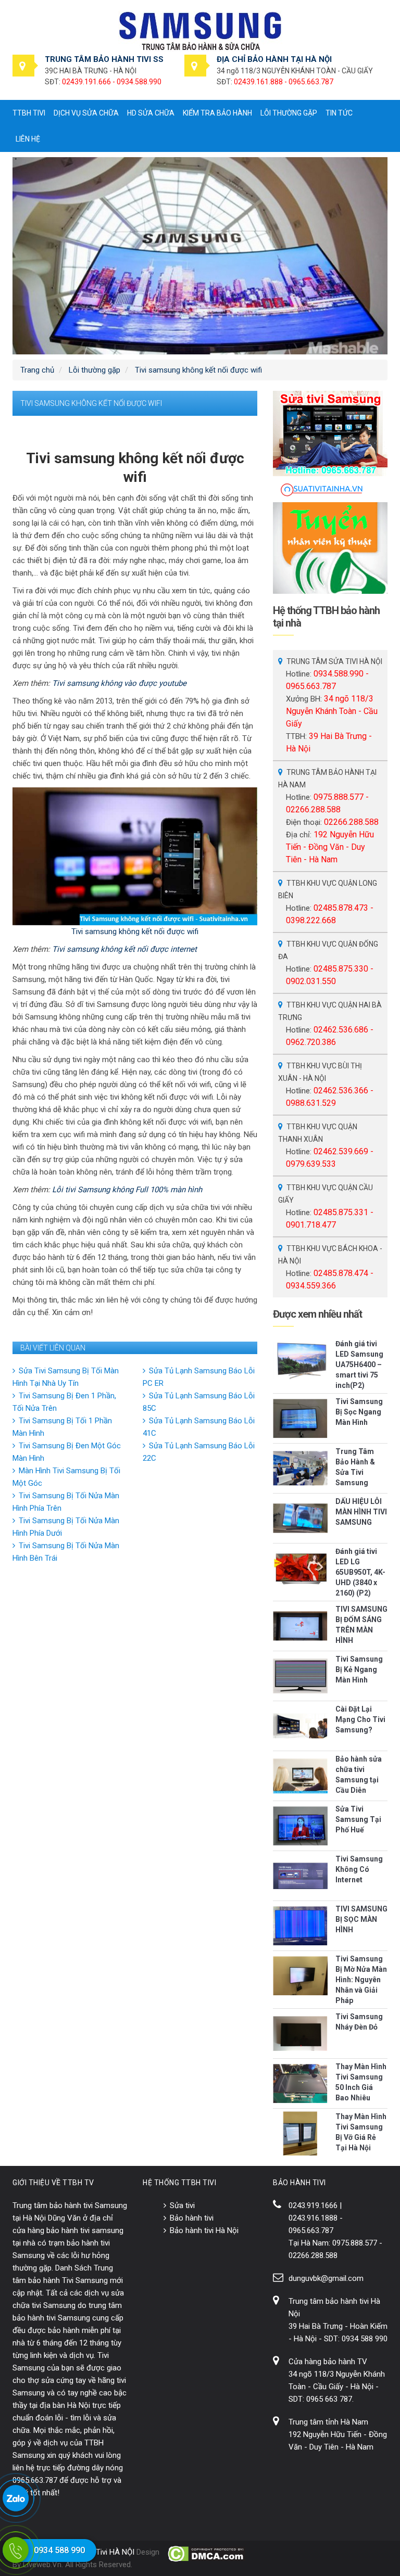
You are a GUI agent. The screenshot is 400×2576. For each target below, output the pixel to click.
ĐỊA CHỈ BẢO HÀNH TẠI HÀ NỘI (274, 59)
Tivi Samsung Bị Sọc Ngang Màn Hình (359, 1412)
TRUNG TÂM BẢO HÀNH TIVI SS (104, 59)
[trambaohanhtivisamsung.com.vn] (200, 31)
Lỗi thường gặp (289, 113)
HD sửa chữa (151, 113)
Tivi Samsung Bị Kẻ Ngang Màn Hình (359, 1669)
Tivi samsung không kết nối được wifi (135, 932)
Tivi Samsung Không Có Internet (359, 1869)
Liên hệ (28, 139)
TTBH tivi (29, 113)
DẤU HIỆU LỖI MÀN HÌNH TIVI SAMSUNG (361, 1512)
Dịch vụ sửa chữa (86, 113)
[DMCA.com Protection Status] (207, 2554)
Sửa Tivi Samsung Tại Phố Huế (358, 1819)
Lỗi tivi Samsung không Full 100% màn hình (127, 1190)
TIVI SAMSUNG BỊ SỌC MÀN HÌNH (361, 1919)
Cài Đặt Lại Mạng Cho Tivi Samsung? (360, 1719)
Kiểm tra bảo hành (217, 113)
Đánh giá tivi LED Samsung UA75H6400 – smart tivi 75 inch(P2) (359, 1364)
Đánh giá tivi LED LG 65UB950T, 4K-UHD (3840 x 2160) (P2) (360, 1572)
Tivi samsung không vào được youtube (119, 683)
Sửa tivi (182, 2205)
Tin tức (339, 113)
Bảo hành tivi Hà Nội (204, 2230)
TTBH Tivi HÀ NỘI (104, 2552)
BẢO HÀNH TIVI (299, 2183)
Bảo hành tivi (192, 2218)
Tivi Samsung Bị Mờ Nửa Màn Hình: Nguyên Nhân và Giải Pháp (361, 1980)
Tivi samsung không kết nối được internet (124, 949)
